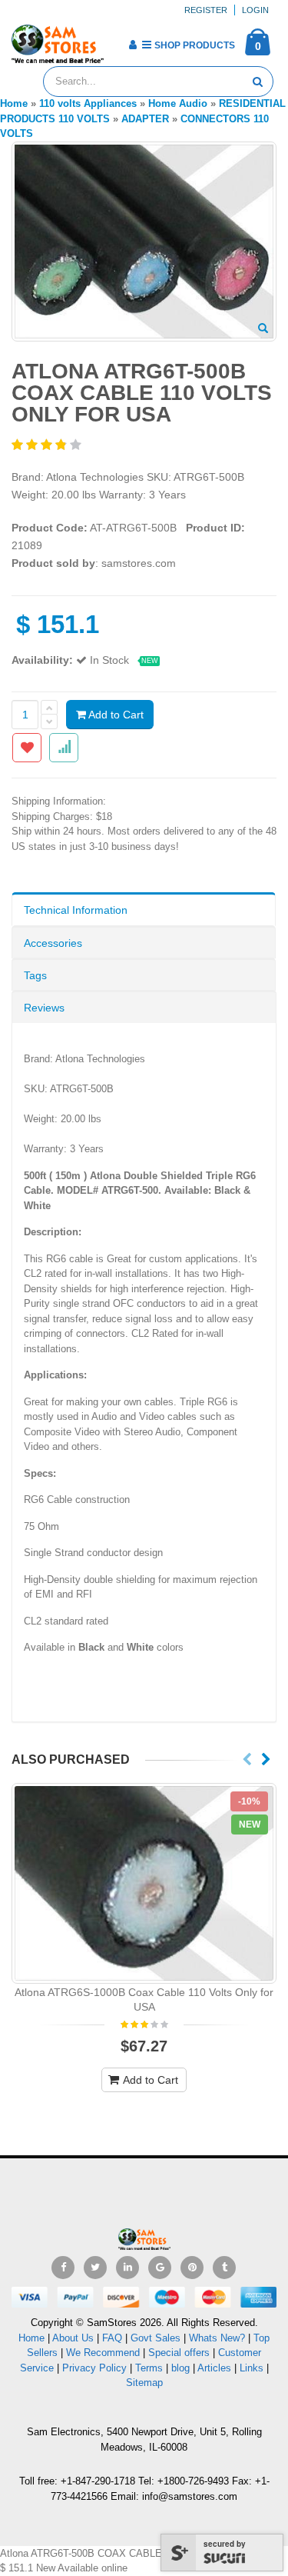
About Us (73, 2338)
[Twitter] (95, 2268)
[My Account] (132, 45)
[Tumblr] (224, 2268)
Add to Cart (115, 715)
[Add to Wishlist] (27, 748)
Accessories (53, 943)
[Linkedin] (127, 2268)
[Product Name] (144, 1883)
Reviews (44, 1008)
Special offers (179, 2353)
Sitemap (144, 2383)
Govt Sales (156, 2338)
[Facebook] (63, 2268)
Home (31, 2338)
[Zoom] (263, 329)
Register (206, 10)
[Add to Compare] (64, 748)
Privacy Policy (94, 2368)
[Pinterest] (192, 2268)
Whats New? (217, 2338)
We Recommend (103, 2353)
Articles (214, 2368)
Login (255, 10)
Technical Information (76, 910)
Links (252, 2368)
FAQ (112, 2338)
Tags (35, 975)
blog (180, 2368)
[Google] (160, 2268)
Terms (151, 2368)
